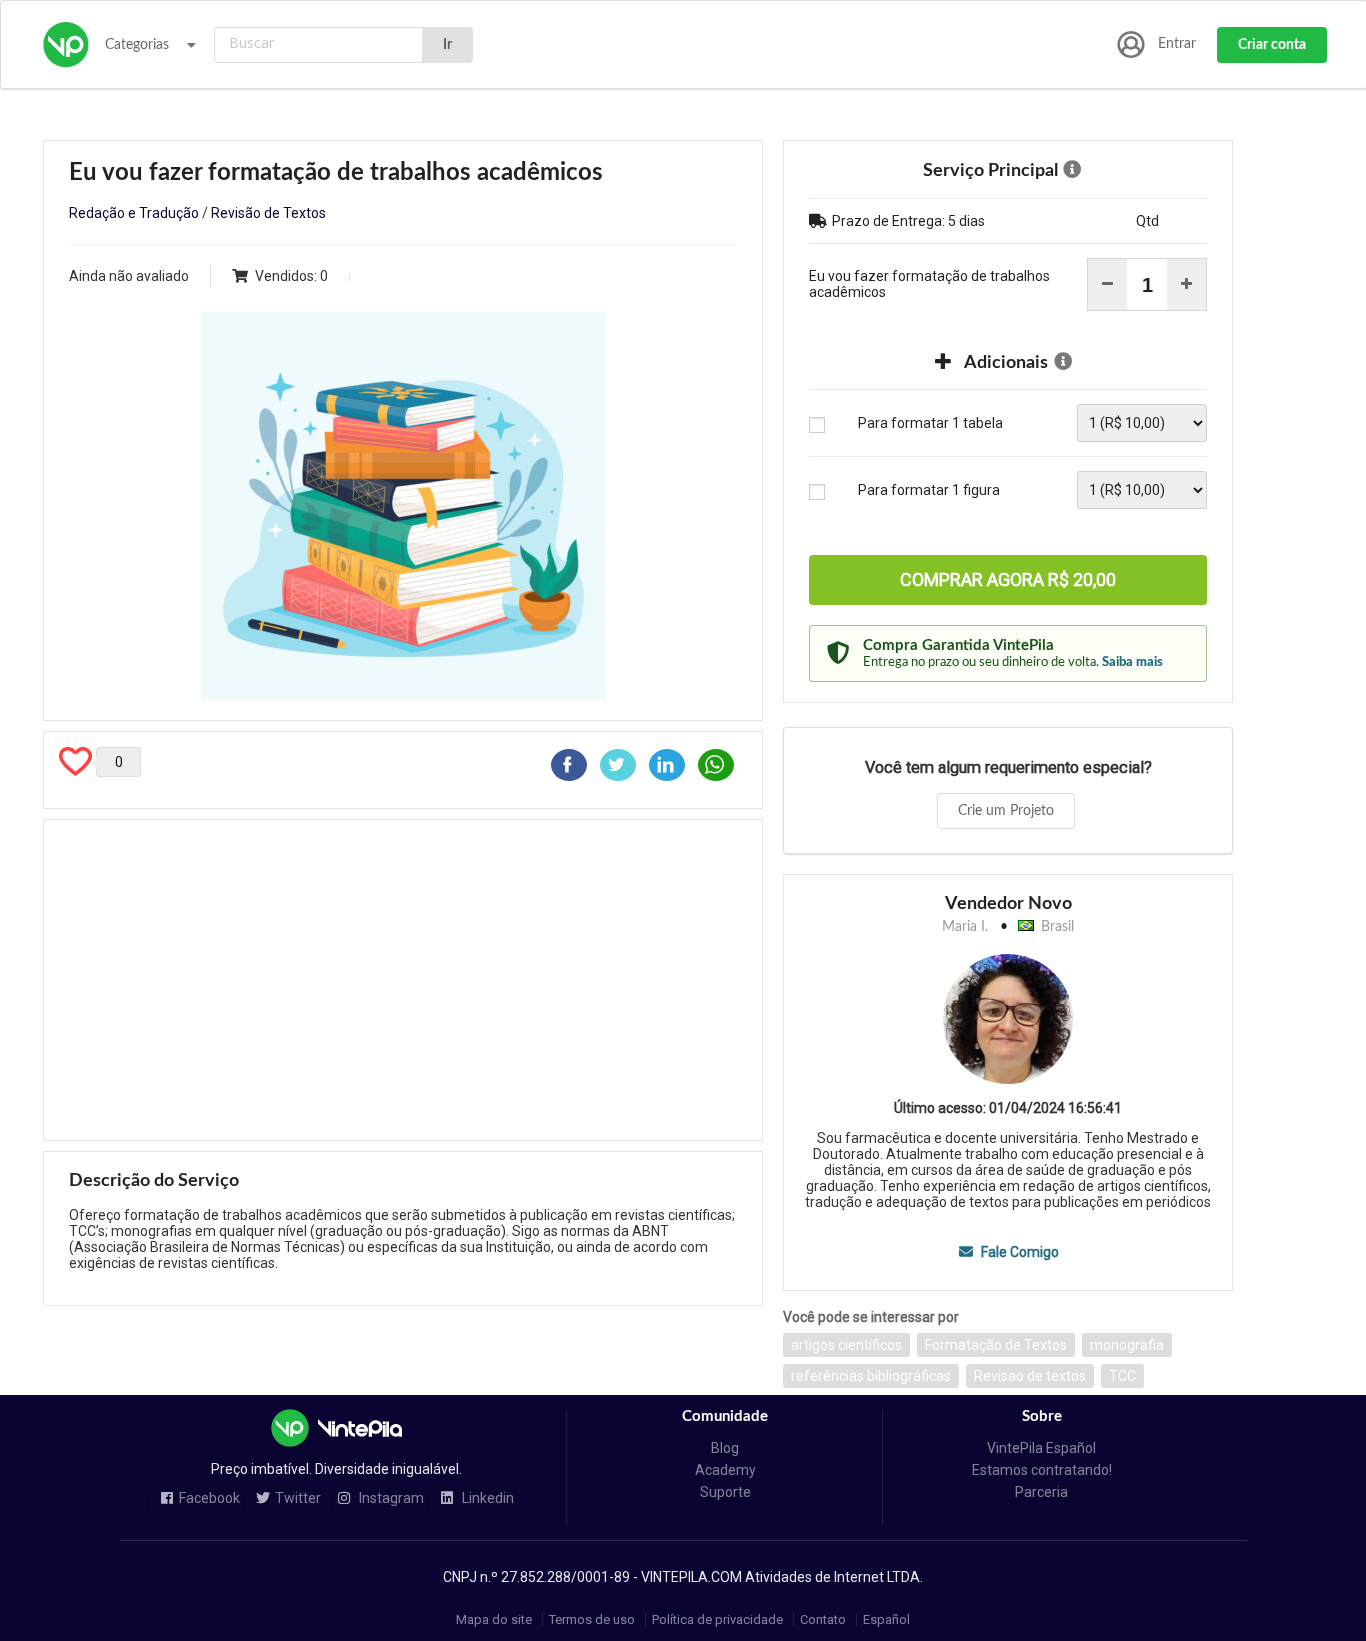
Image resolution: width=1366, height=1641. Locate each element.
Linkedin (486, 1498)
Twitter (298, 1498)
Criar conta (1272, 45)
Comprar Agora (1008, 579)
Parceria (1041, 1492)
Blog (725, 1448)
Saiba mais (1132, 662)
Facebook (209, 1498)
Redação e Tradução (134, 213)
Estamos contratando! (1042, 1470)
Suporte (725, 1492)
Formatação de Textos (996, 1345)
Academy (725, 1470)
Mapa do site (494, 1619)
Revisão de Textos (268, 213)
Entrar (1177, 44)
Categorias (137, 45)
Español (886, 1619)
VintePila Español (1041, 1448)
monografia (1127, 1345)
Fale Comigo (1018, 1252)
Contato (823, 1619)
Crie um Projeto (1006, 811)
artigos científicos (846, 1345)
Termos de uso (592, 1619)
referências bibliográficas (871, 1376)
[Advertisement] (403, 980)
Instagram (390, 1498)
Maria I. (965, 927)
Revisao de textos (1030, 1376)
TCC (1122, 1376)
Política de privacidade (717, 1619)
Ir (447, 45)
